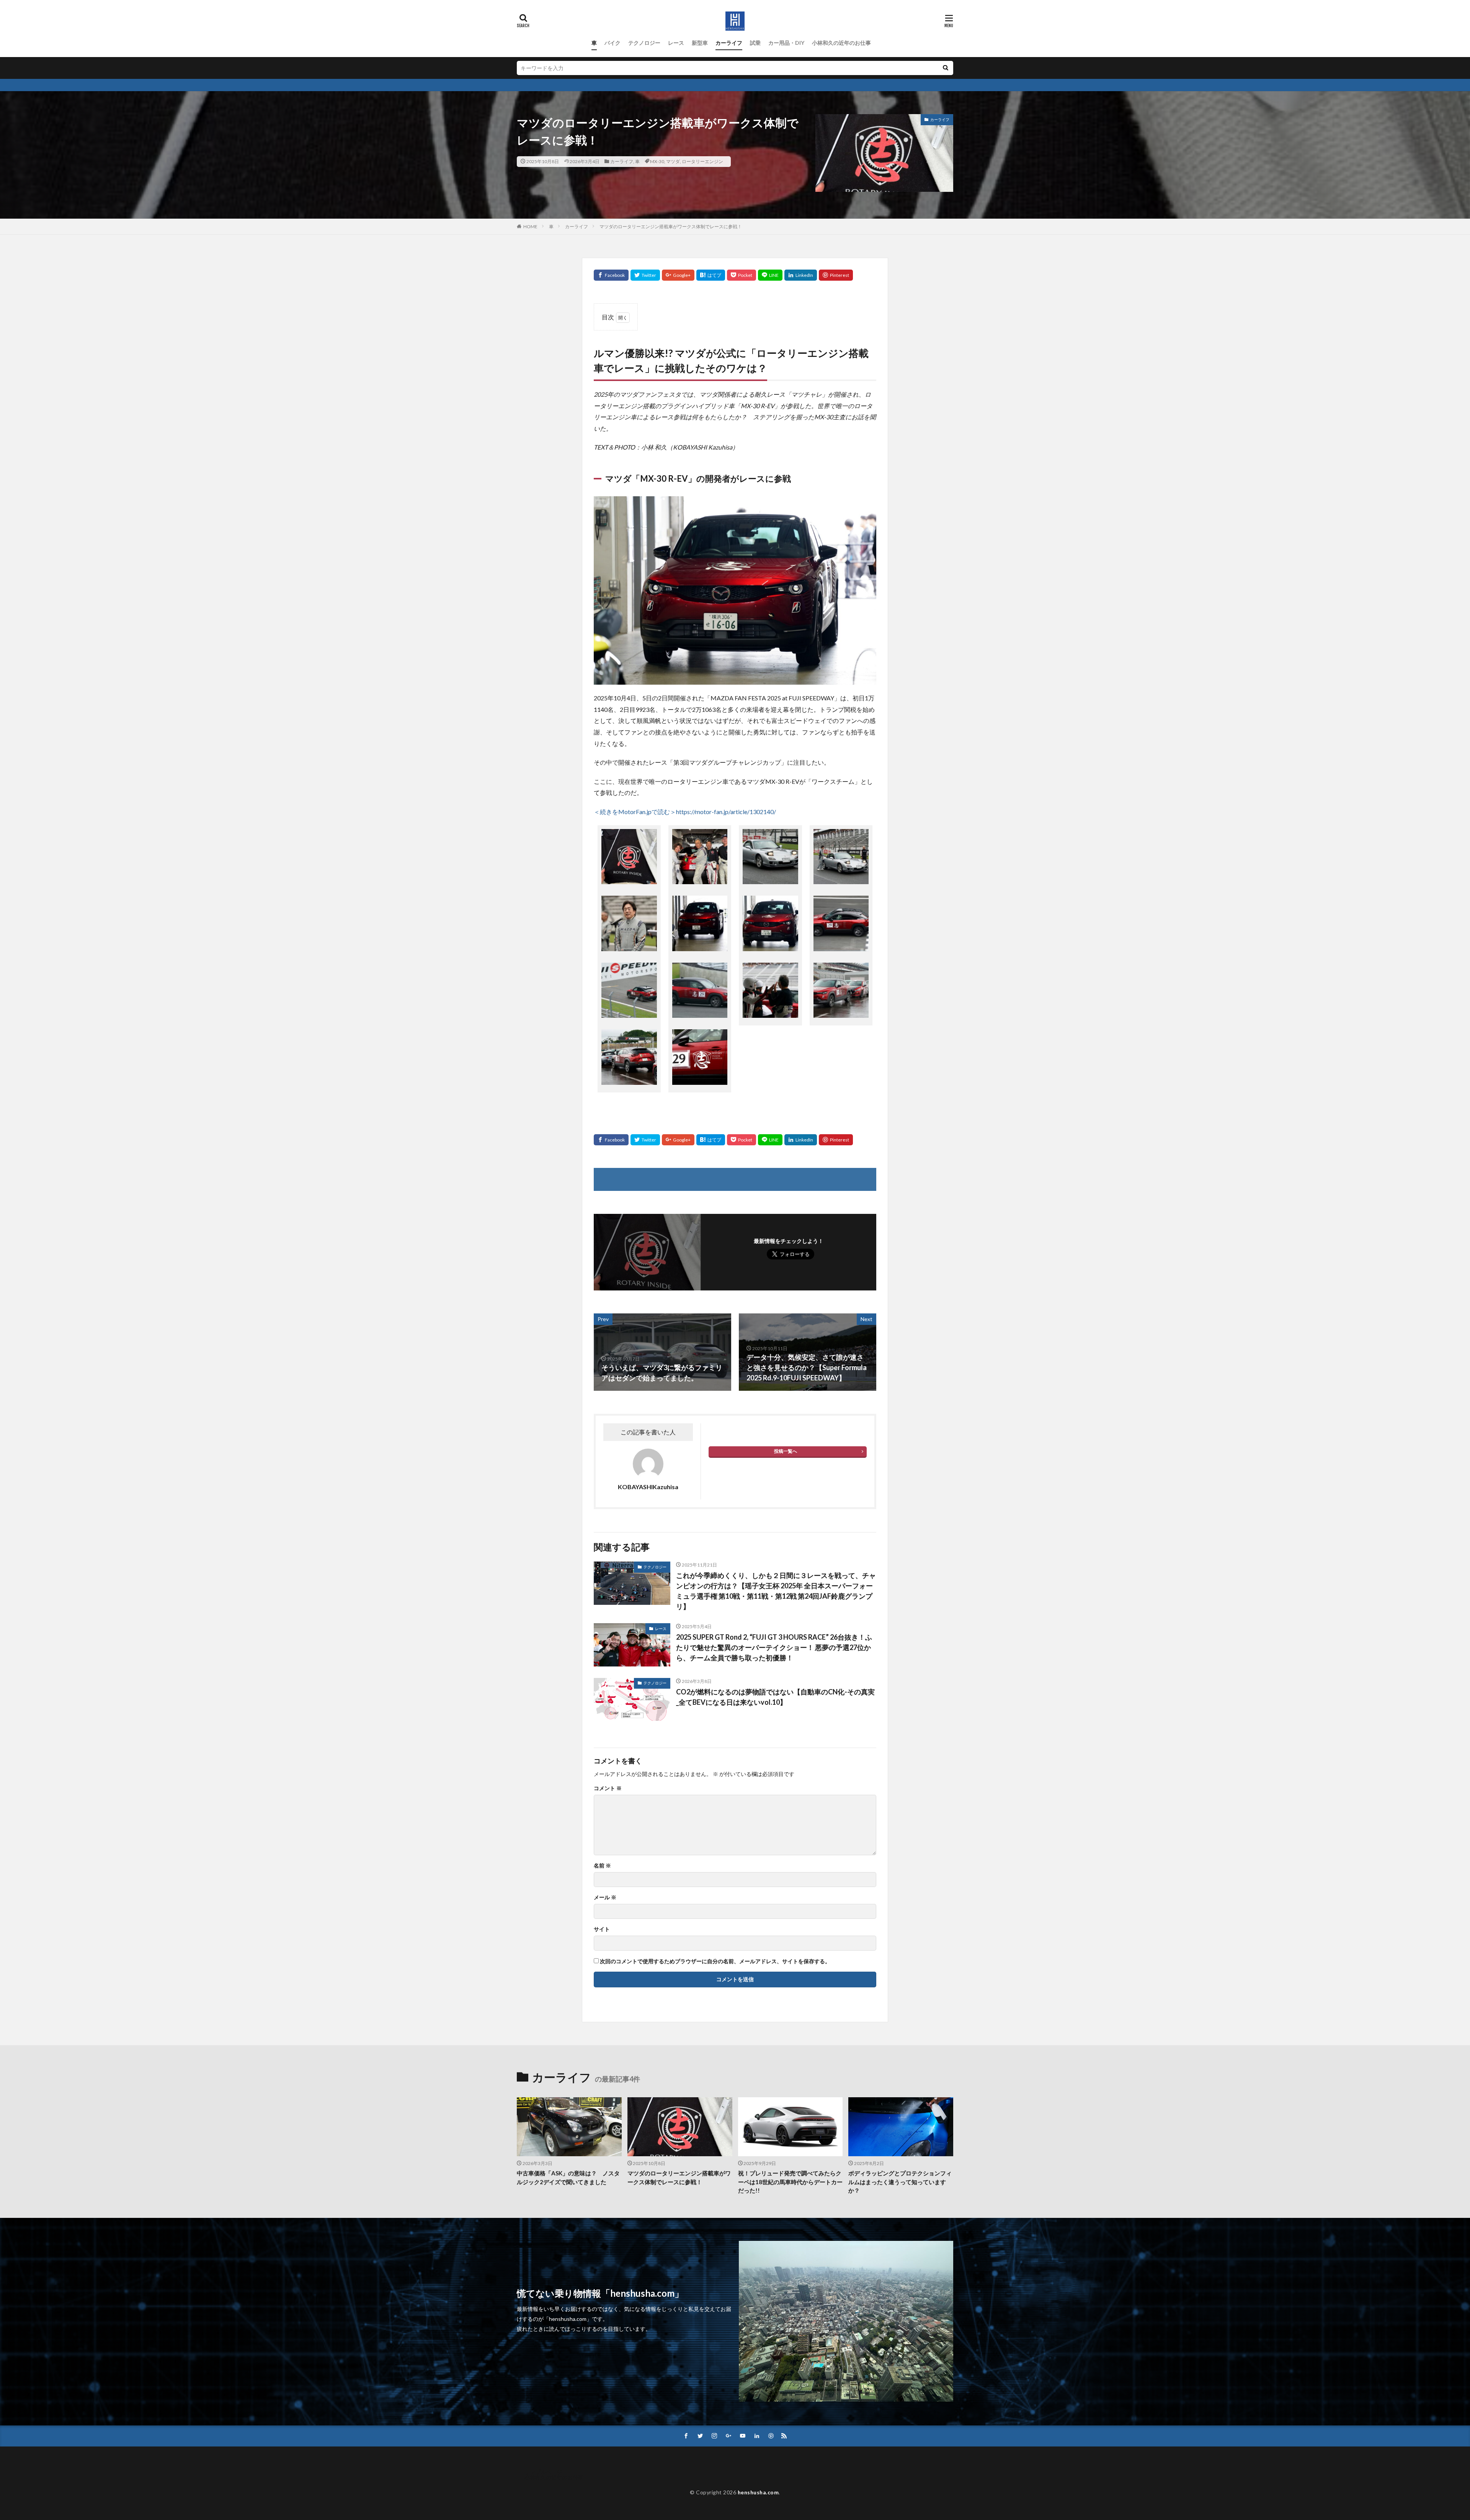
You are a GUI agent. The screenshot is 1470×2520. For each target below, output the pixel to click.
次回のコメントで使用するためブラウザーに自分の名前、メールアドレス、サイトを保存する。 (715, 1961)
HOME (530, 226)
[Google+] (678, 275)
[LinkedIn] (801, 275)
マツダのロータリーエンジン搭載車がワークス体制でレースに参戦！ (671, 226)
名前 (602, 1866)
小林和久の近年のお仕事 (841, 43)
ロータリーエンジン (702, 161)
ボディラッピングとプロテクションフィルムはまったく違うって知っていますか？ (900, 2182)
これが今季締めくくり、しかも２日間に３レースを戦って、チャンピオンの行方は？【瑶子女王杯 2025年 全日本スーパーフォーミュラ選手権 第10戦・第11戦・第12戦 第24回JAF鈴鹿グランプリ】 (776, 1591)
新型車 (700, 43)
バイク (612, 43)
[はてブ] (711, 275)
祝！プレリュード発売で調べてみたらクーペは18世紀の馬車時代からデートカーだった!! (790, 2182)
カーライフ (729, 43)
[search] (946, 68)
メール (605, 1897)
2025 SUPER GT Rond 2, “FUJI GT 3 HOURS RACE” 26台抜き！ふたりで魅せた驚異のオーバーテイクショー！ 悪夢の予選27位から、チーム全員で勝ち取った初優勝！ (774, 1647)
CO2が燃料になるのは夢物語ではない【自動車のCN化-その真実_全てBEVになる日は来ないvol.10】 (775, 1697)
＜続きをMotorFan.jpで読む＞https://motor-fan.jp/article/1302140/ (685, 812)
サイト (602, 1929)
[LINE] (770, 275)
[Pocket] (742, 275)
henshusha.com (758, 2492)
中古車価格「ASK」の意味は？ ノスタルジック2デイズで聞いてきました (568, 2177)
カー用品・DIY (786, 43)
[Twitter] (645, 275)
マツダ (673, 161)
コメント (608, 1788)
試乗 (755, 43)
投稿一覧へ (786, 1451)
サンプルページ (543, 2472)
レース (676, 43)
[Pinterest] (836, 275)
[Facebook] (611, 275)
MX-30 (657, 161)
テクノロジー (644, 43)
